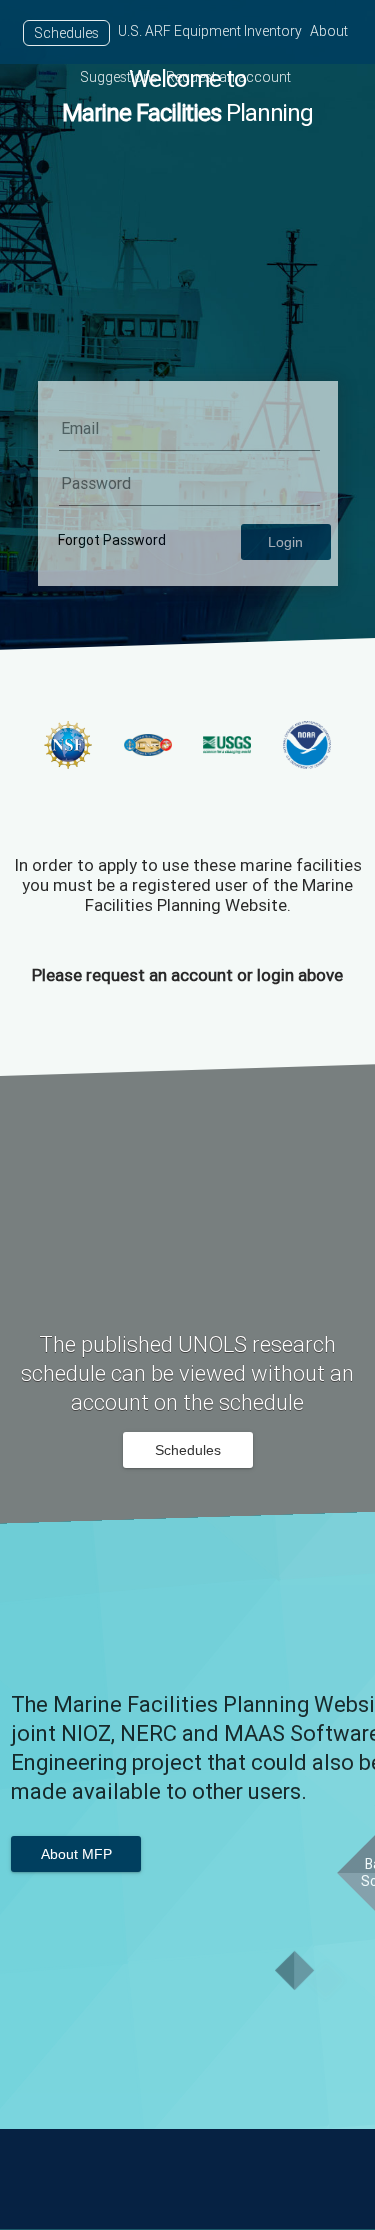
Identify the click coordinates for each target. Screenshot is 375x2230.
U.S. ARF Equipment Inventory (210, 31)
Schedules (66, 33)
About (329, 31)
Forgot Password (112, 540)
